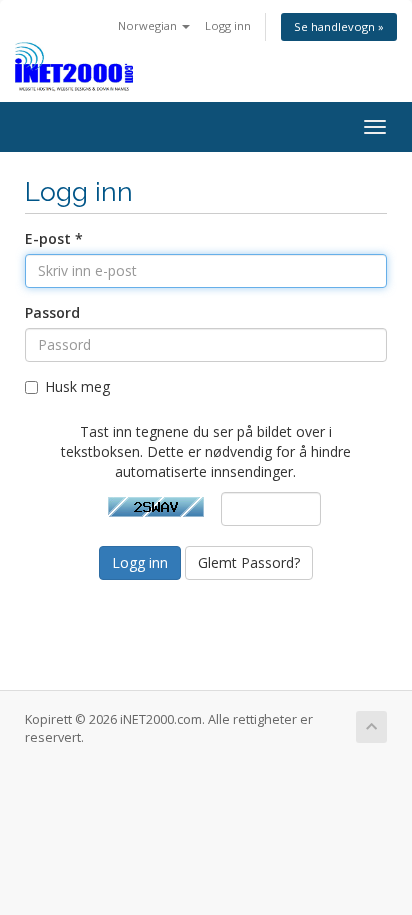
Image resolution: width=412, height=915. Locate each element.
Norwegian (149, 25)
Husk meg (77, 386)
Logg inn (228, 25)
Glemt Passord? (249, 562)
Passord (52, 312)
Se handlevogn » (339, 26)
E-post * (54, 238)
